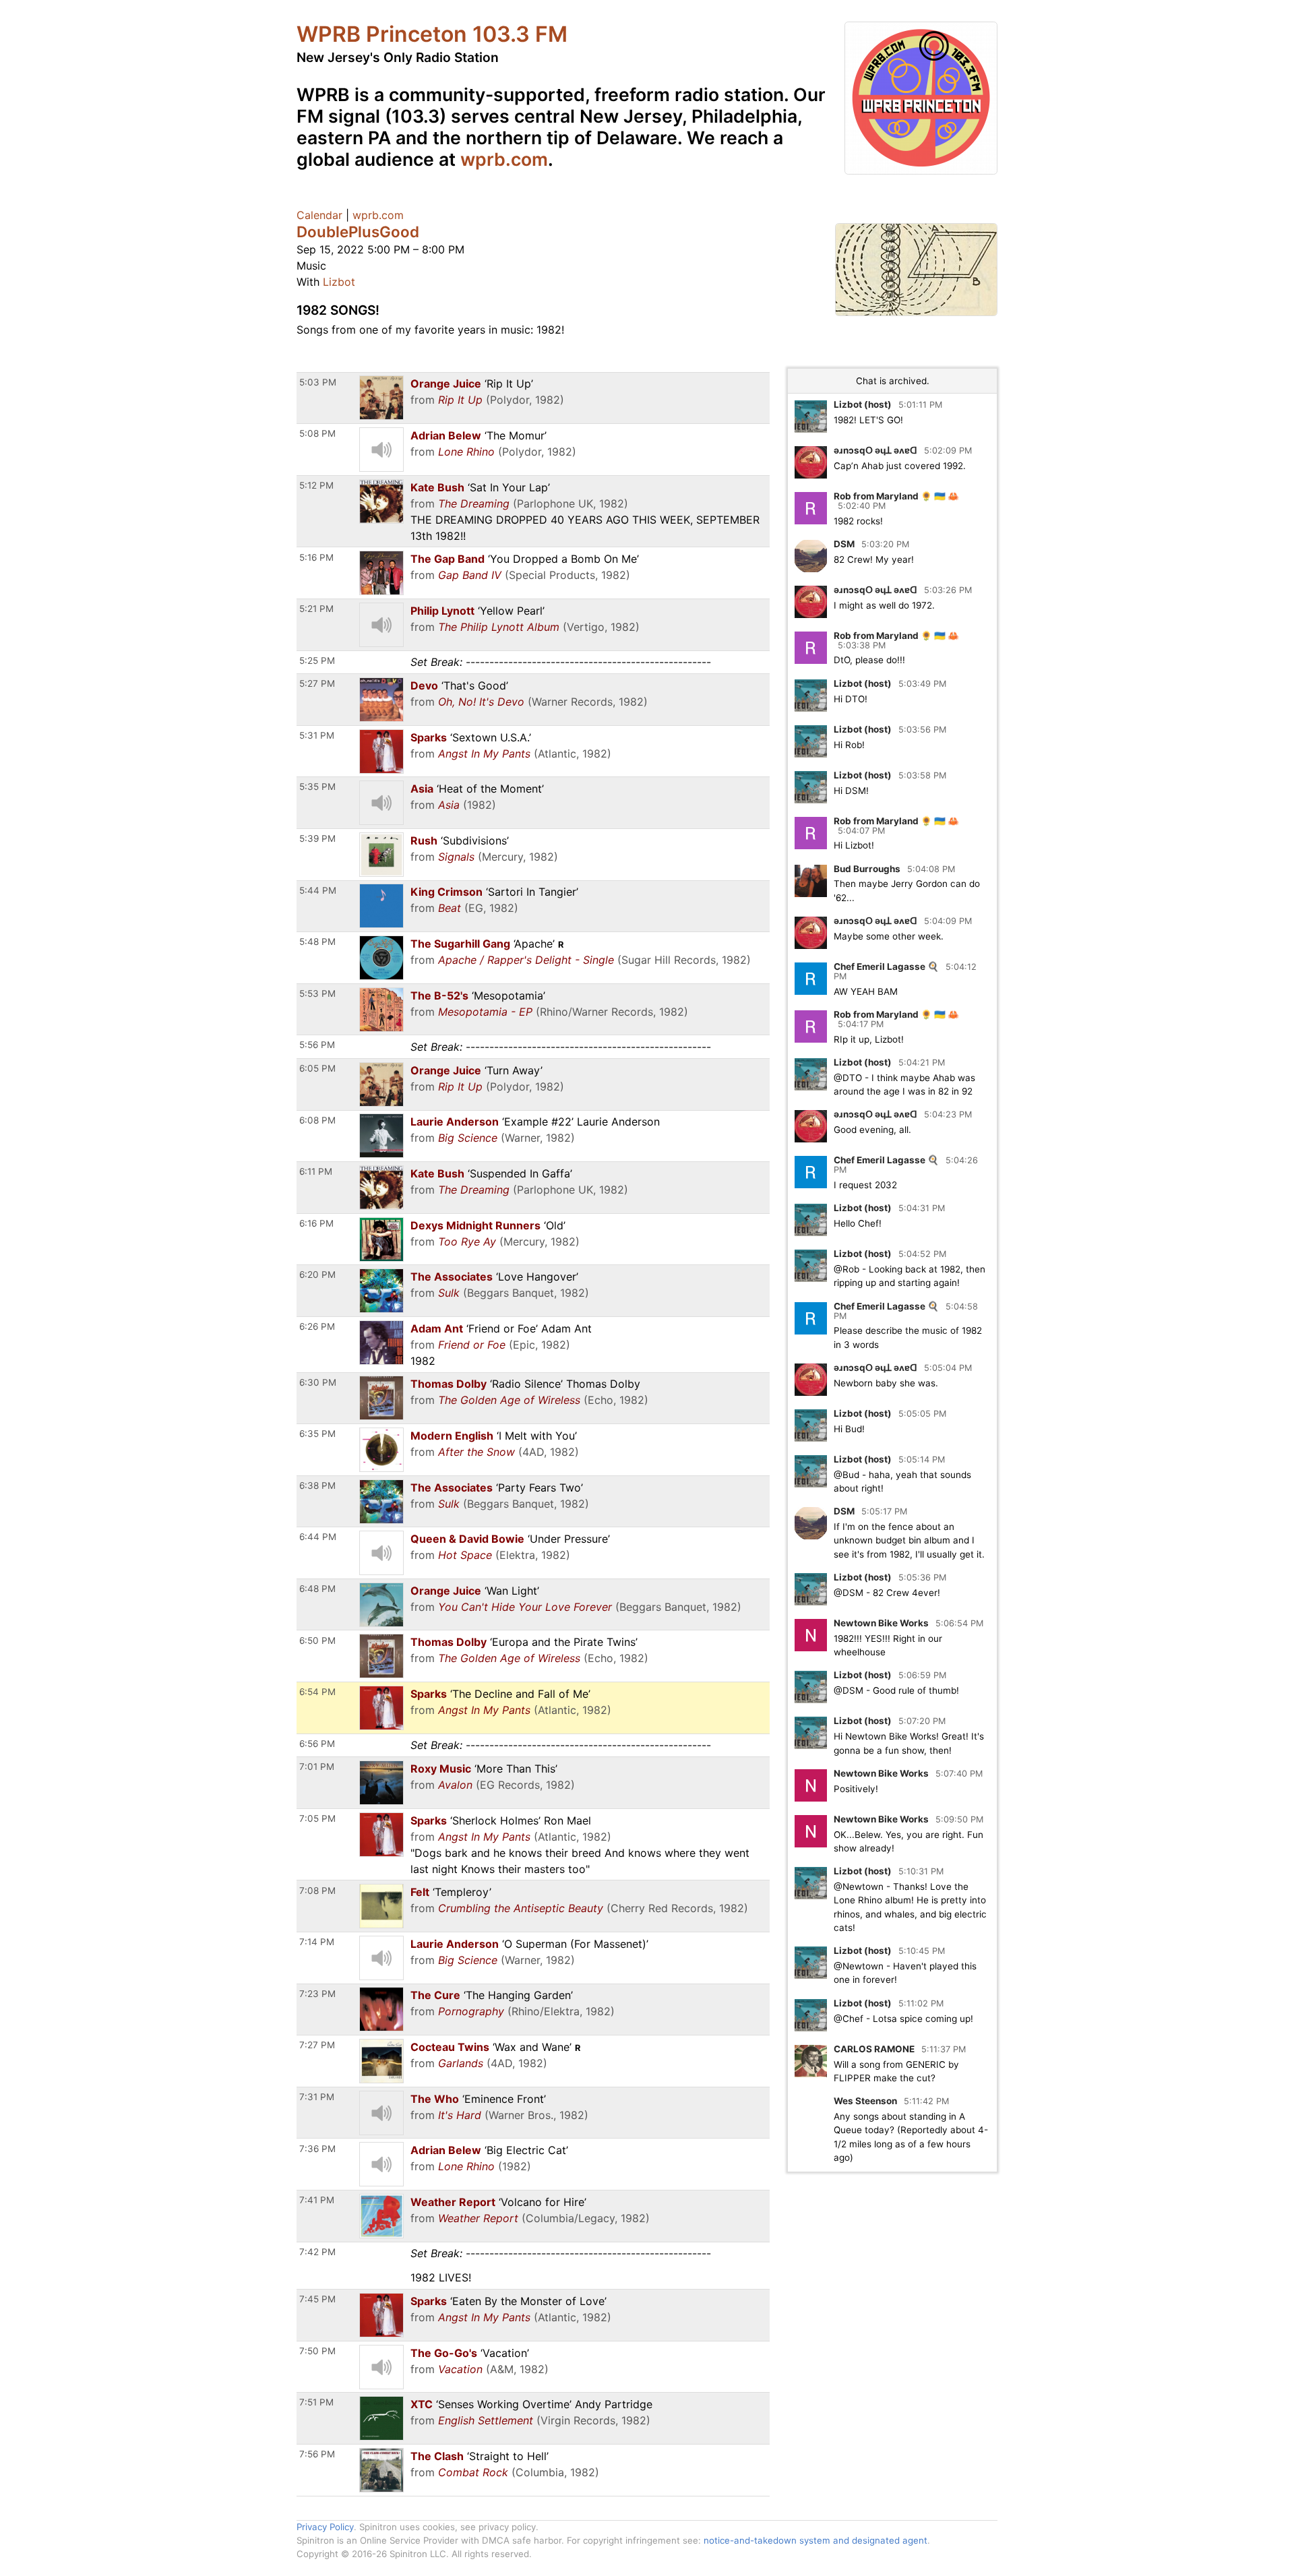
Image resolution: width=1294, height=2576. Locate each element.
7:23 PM (317, 1994)
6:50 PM (317, 1640)
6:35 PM (317, 1434)
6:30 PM (318, 1382)
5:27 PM (317, 683)
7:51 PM (316, 2402)
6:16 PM (316, 1223)
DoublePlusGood (358, 232)
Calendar (319, 215)
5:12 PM (316, 485)
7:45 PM (317, 2299)
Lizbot (339, 282)
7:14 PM (317, 1942)
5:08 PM (317, 433)
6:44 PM (318, 1537)
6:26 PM (317, 1326)
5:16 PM (316, 557)
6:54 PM (317, 1692)
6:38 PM (317, 1485)
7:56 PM (317, 2454)
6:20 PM (317, 1275)
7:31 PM (317, 2097)
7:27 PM (317, 2045)
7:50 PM (317, 2351)
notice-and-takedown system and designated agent (815, 2540)
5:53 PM (317, 993)
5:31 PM (317, 735)
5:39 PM (317, 838)
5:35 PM (317, 787)
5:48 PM (317, 942)
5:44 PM (318, 890)
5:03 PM (318, 382)
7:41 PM (317, 2200)
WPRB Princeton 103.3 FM (432, 34)
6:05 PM (317, 1068)
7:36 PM (317, 2149)
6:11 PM (316, 1171)
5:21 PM (316, 609)
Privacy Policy (325, 2527)
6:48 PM (317, 1589)
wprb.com (504, 159)
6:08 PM (317, 1120)
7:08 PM (317, 1891)
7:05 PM (317, 1818)
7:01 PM (317, 1767)
